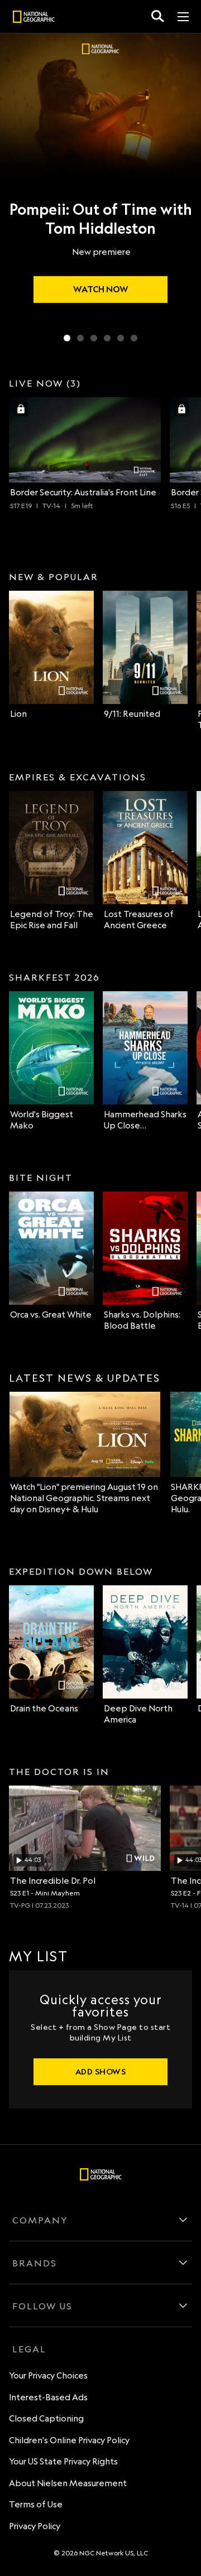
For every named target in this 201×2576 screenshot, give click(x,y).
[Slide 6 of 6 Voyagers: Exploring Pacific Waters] (134, 338)
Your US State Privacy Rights (63, 2461)
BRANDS (35, 2263)
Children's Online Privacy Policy (69, 2440)
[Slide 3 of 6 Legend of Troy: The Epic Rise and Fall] (94, 338)
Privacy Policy (35, 2526)
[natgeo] (34, 18)
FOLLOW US (42, 2306)
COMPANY (40, 2220)
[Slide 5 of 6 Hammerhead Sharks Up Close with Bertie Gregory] (121, 338)
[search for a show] (158, 16)
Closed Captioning (46, 2418)
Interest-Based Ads (48, 2397)
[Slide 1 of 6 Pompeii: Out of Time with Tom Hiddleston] (67, 338)
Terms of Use (36, 2504)
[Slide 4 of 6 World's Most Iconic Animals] (107, 338)
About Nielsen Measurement (68, 2483)
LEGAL (29, 2349)
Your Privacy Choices (48, 2375)
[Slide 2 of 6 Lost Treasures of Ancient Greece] (80, 338)
